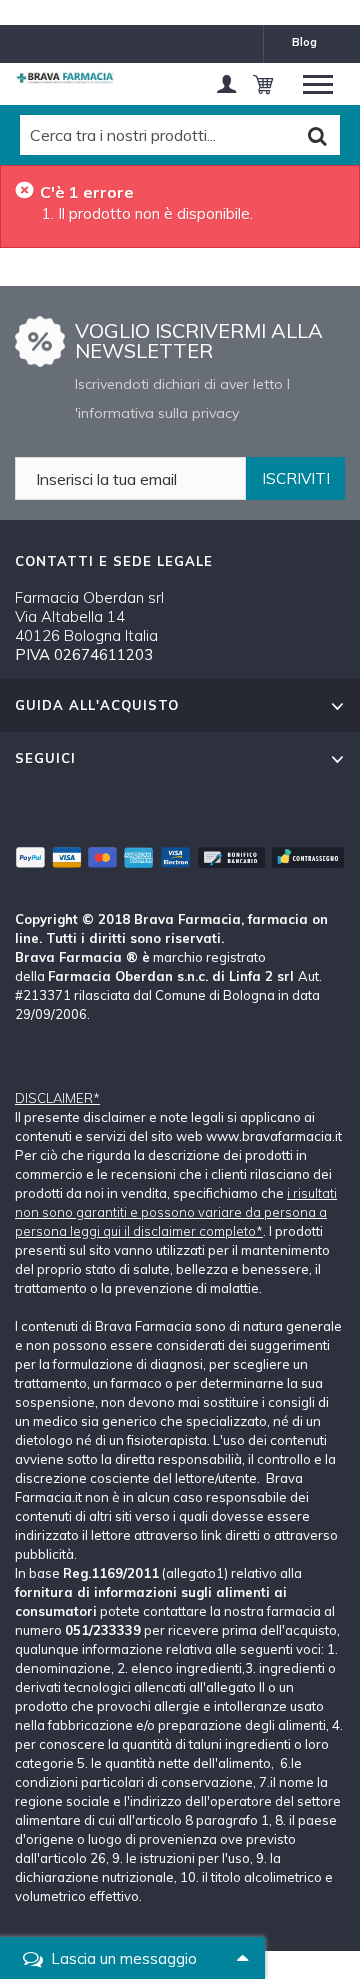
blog (304, 42)
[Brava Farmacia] (65, 78)
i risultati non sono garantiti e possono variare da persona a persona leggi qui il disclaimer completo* (176, 1212)
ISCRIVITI (296, 478)
